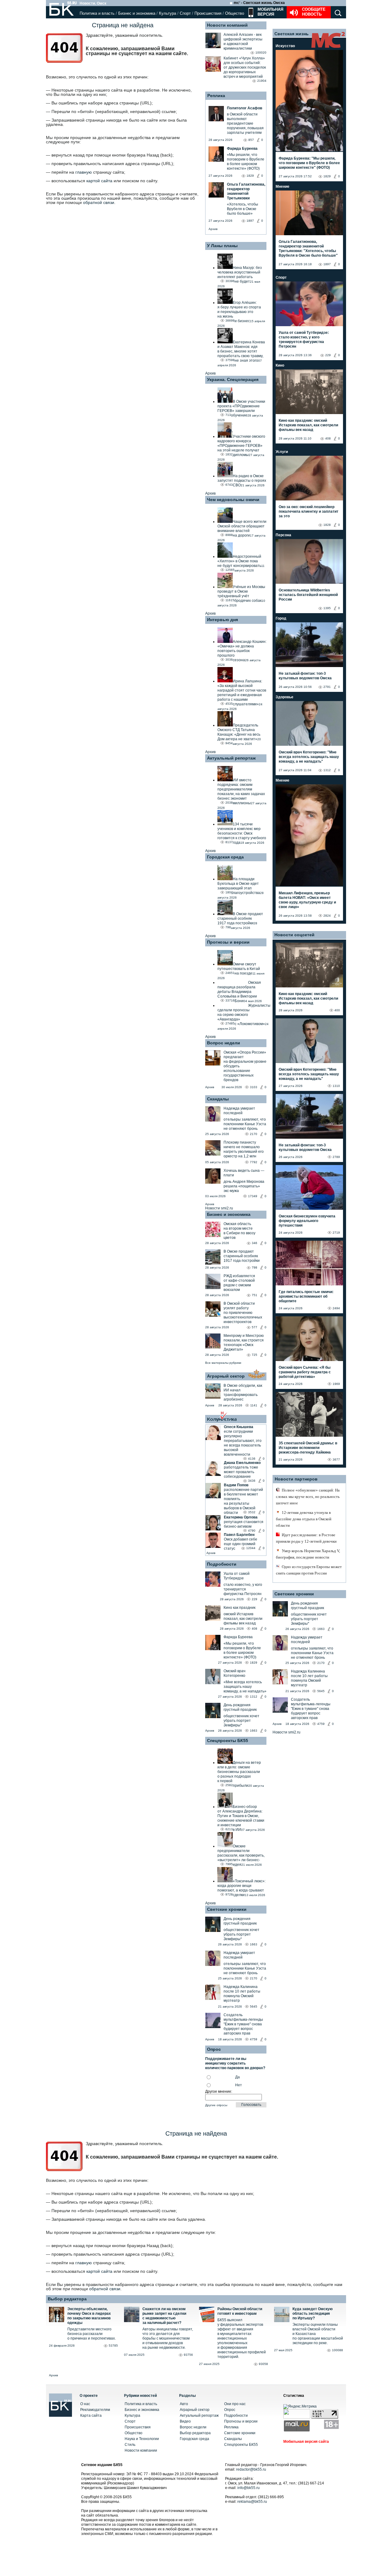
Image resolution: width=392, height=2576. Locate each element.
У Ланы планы (222, 246)
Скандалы (218, 1099)
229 (254, 1599)
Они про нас (235, 2404)
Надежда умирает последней (239, 1111)
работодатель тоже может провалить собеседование (241, 1472)
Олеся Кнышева (239, 1427)
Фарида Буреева (238, 1637)
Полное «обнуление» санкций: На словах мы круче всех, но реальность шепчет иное (308, 1497)
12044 (251, 1548)
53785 (113, 2346)
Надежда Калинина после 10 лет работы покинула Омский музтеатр (242, 1994)
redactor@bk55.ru (251, 2469)
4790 (252, 1531)
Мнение (283, 187)
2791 (327, 687)
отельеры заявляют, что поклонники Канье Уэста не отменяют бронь (245, 1124)
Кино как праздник (239, 1608)
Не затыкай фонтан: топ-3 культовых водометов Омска (305, 676)
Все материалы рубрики (223, 1363)
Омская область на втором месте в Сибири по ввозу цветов (239, 1231)
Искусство (285, 46)
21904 (262, 81)
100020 (261, 53)
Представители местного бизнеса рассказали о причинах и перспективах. (92, 2334)
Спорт (185, 13)
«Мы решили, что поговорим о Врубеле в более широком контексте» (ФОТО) (242, 1650)
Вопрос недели (224, 1043)
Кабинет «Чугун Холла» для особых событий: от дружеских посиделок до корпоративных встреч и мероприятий (245, 67)
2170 (254, 1134)
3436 (252, 1481)
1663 (254, 1731)
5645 (254, 2006)
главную (84, 172)
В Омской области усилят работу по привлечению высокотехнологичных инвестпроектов (243, 1313)
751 (254, 1295)
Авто (184, 2404)
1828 (327, 525)
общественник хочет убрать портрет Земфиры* (241, 1721)
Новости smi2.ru (219, 1208)
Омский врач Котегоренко (234, 1673)
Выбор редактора (67, 2299)
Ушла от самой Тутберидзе (237, 1576)
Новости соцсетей (294, 935)
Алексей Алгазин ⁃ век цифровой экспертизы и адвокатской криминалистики (243, 41)
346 (254, 1243)
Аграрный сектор (226, 1376)
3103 (254, 1087)
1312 (254, 1697)
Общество (235, 13)
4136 (252, 1459)
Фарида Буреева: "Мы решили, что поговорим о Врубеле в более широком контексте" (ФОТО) (309, 163)
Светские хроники (227, 1909)
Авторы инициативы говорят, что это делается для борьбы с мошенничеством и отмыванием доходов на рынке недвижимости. (168, 2338)
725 (254, 1355)
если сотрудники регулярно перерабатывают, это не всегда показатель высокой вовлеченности (243, 1443)
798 (254, 1267)
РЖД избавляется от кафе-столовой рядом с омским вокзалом (239, 1283)
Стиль (130, 2445)
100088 (337, 2350)
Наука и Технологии (142, 2439)
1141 (254, 1405)
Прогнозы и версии (228, 942)
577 (254, 1327)
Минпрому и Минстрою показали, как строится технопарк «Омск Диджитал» (244, 1343)
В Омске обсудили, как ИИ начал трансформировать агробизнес (243, 1392)
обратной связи (99, 202)
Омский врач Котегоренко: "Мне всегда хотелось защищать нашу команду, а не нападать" (309, 757)
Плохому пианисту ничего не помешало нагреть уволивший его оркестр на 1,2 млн (244, 1149)
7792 (254, 1162)
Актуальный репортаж (231, 758)
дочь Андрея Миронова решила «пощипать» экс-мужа (244, 1186)
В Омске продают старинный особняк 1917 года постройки (242, 1256)
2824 (327, 916)
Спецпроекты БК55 (228, 1741)
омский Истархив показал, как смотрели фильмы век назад (243, 1619)
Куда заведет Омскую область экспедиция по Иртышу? (313, 2314)
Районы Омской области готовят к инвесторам (240, 2311)
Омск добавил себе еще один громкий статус (241, 1544)
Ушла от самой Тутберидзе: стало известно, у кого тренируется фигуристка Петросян (304, 339)
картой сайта (99, 181)
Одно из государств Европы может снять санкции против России (309, 1570)
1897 (327, 264)
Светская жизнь (292, 34)
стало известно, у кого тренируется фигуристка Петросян (243, 1589)
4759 (254, 2039)
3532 (252, 1512)
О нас (85, 2404)
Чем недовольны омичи (233, 500)
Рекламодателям (95, 2410)
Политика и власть (97, 13)
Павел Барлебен (239, 1535)
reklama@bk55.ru (252, 2502)
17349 (253, 1196)
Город (281, 618)
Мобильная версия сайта (306, 2442)
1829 (254, 1663)
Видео (185, 2421)
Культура (168, 13)
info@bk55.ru (249, 2488)
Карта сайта (91, 2416)
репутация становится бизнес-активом (244, 1524)
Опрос (230, 2410)
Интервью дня (222, 620)
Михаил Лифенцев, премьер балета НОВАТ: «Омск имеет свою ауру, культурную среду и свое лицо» (307, 900)
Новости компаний (227, 25)
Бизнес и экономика (137, 13)
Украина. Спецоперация (233, 379)
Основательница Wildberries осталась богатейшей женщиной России (308, 595)
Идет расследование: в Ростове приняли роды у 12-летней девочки (306, 1538)
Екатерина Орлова (241, 1517)
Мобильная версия (270, 12)
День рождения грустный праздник (240, 1707)
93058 (263, 2364)
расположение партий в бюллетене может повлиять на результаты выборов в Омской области (243, 1501)
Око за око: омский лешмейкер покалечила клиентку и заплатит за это (309, 511)
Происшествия (208, 13)
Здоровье (285, 697)
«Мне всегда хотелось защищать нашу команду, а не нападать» (245, 1687)
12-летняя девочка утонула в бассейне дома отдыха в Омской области (304, 1519)
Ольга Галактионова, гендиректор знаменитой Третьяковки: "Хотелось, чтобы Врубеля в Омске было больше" (308, 249)
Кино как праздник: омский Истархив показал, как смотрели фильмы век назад (308, 425)
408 (254, 1629)
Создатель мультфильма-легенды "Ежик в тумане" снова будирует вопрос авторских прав (243, 2024)
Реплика (216, 96)
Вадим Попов (236, 1485)
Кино (280, 365)
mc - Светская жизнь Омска (259, 3)
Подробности (222, 1564)
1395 (327, 608)
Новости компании (141, 2450)
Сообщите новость (314, 12)
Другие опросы (216, 2105)
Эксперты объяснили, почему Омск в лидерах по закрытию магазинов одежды (89, 2316)
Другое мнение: (219, 2091)
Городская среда (225, 857)
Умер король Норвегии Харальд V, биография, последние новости (308, 1554)
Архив (213, 229)
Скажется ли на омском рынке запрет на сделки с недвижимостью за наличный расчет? (164, 2316)
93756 (188, 2355)
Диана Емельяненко (242, 1463)
